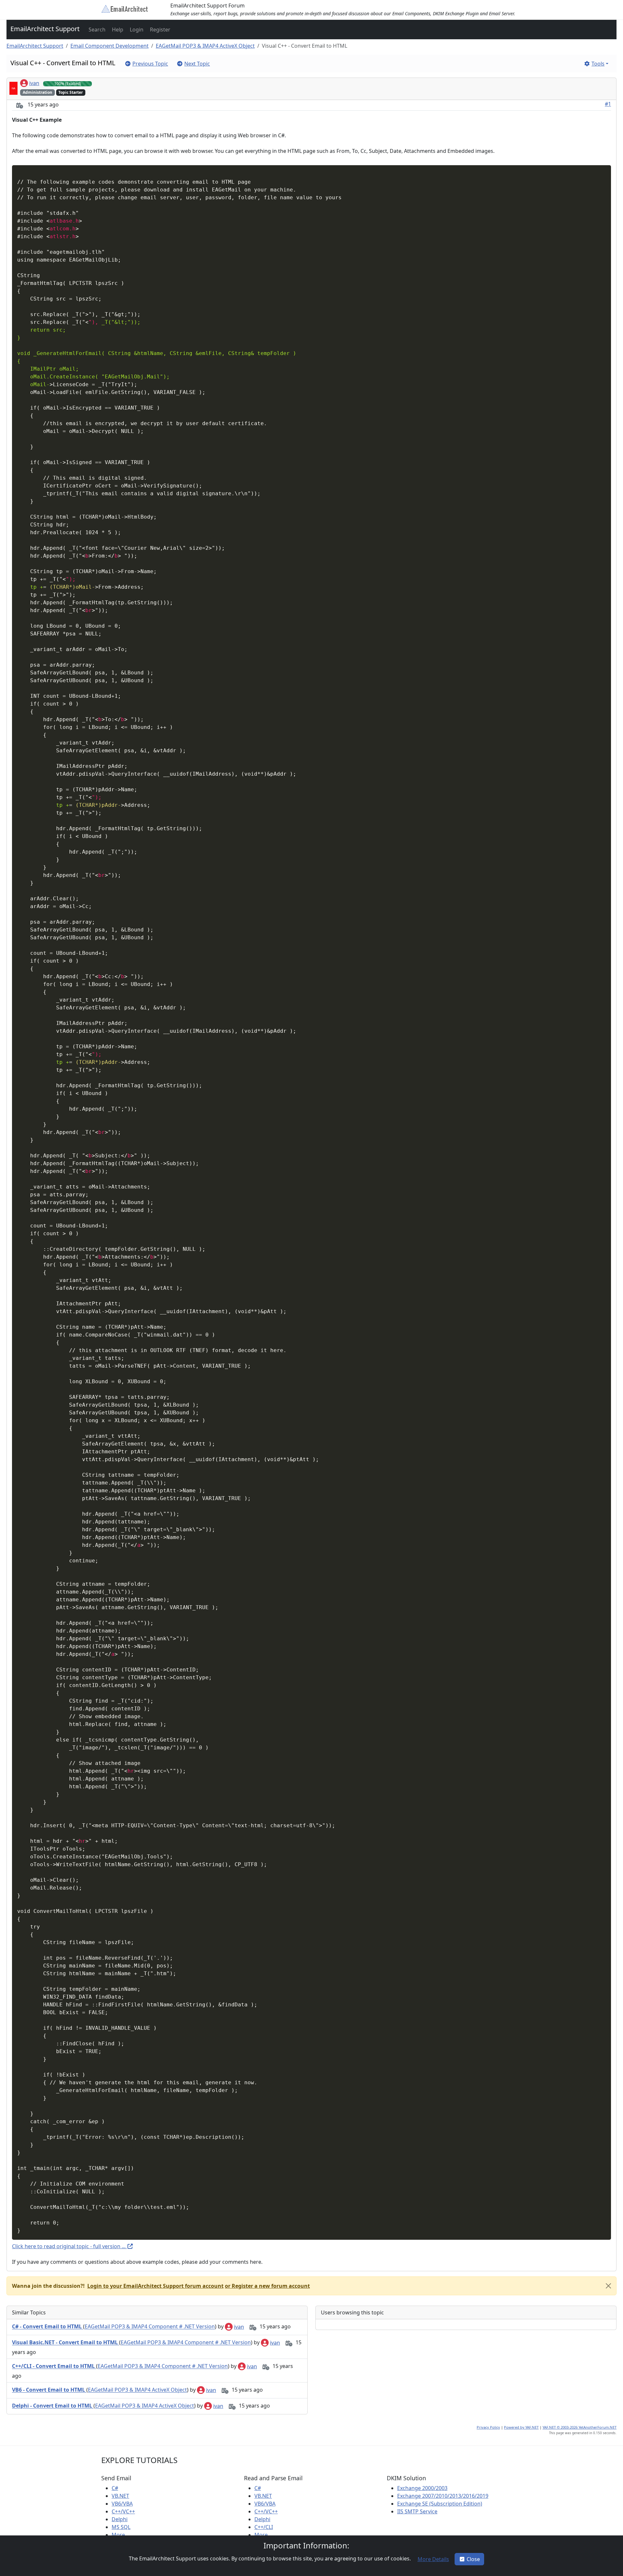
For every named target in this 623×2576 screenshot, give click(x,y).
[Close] (608, 2286)
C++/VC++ (123, 2511)
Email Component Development (110, 46)
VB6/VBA (122, 2504)
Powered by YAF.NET (521, 2427)
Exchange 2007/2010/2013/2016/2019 (443, 2496)
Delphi (120, 2519)
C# (115, 2488)
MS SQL (121, 2527)
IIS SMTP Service (417, 2511)
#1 (608, 104)
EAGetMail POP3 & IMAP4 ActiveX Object (205, 46)
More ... (121, 2535)
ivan (34, 83)
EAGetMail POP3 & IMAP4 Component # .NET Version (150, 2327)
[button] (96, 30)
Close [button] (473, 2559)
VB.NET (120, 2496)
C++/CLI (264, 2527)
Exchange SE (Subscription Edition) (440, 2504)
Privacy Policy (488, 2427)
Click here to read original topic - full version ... (69, 2246)
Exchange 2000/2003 (422, 2488)
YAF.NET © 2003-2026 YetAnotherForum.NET (580, 2427)
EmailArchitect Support (45, 29)
